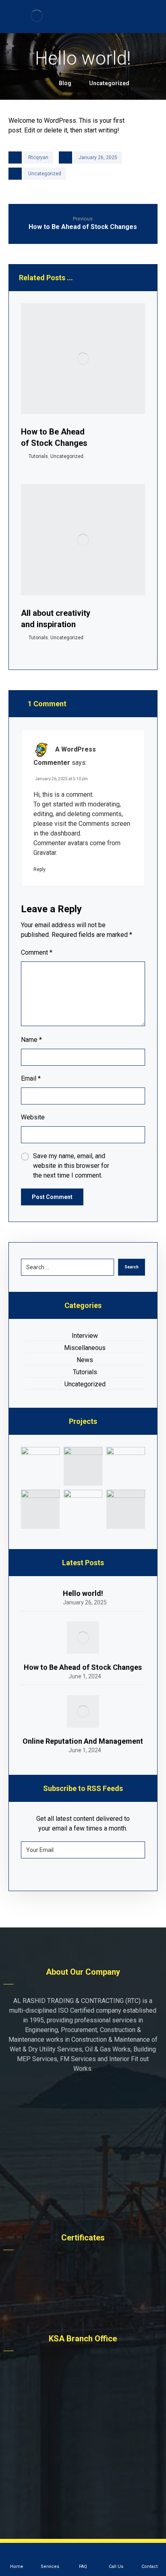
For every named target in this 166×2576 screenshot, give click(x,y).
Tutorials (38, 456)
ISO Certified (87, 2268)
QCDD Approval (87, 2304)
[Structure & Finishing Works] (83, 1466)
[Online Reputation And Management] (83, 1711)
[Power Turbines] (126, 1509)
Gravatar (45, 853)
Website (33, 1117)
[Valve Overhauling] (126, 1466)
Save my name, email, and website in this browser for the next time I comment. (71, 1166)
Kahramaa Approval (88, 2280)
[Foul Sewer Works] (40, 1466)
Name (31, 1040)
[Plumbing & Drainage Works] (83, 1509)
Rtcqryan (38, 157)
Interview (85, 1336)
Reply (39, 869)
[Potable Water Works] (40, 1509)
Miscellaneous (85, 1348)
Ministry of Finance (88, 2292)
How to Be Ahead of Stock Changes (83, 1667)
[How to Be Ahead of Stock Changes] (83, 1638)
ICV (87, 2316)
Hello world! (83, 1593)
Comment (37, 952)
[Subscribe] (135, 1850)
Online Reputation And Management (83, 1741)
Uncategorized (45, 174)
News (85, 1360)
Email (31, 1078)
